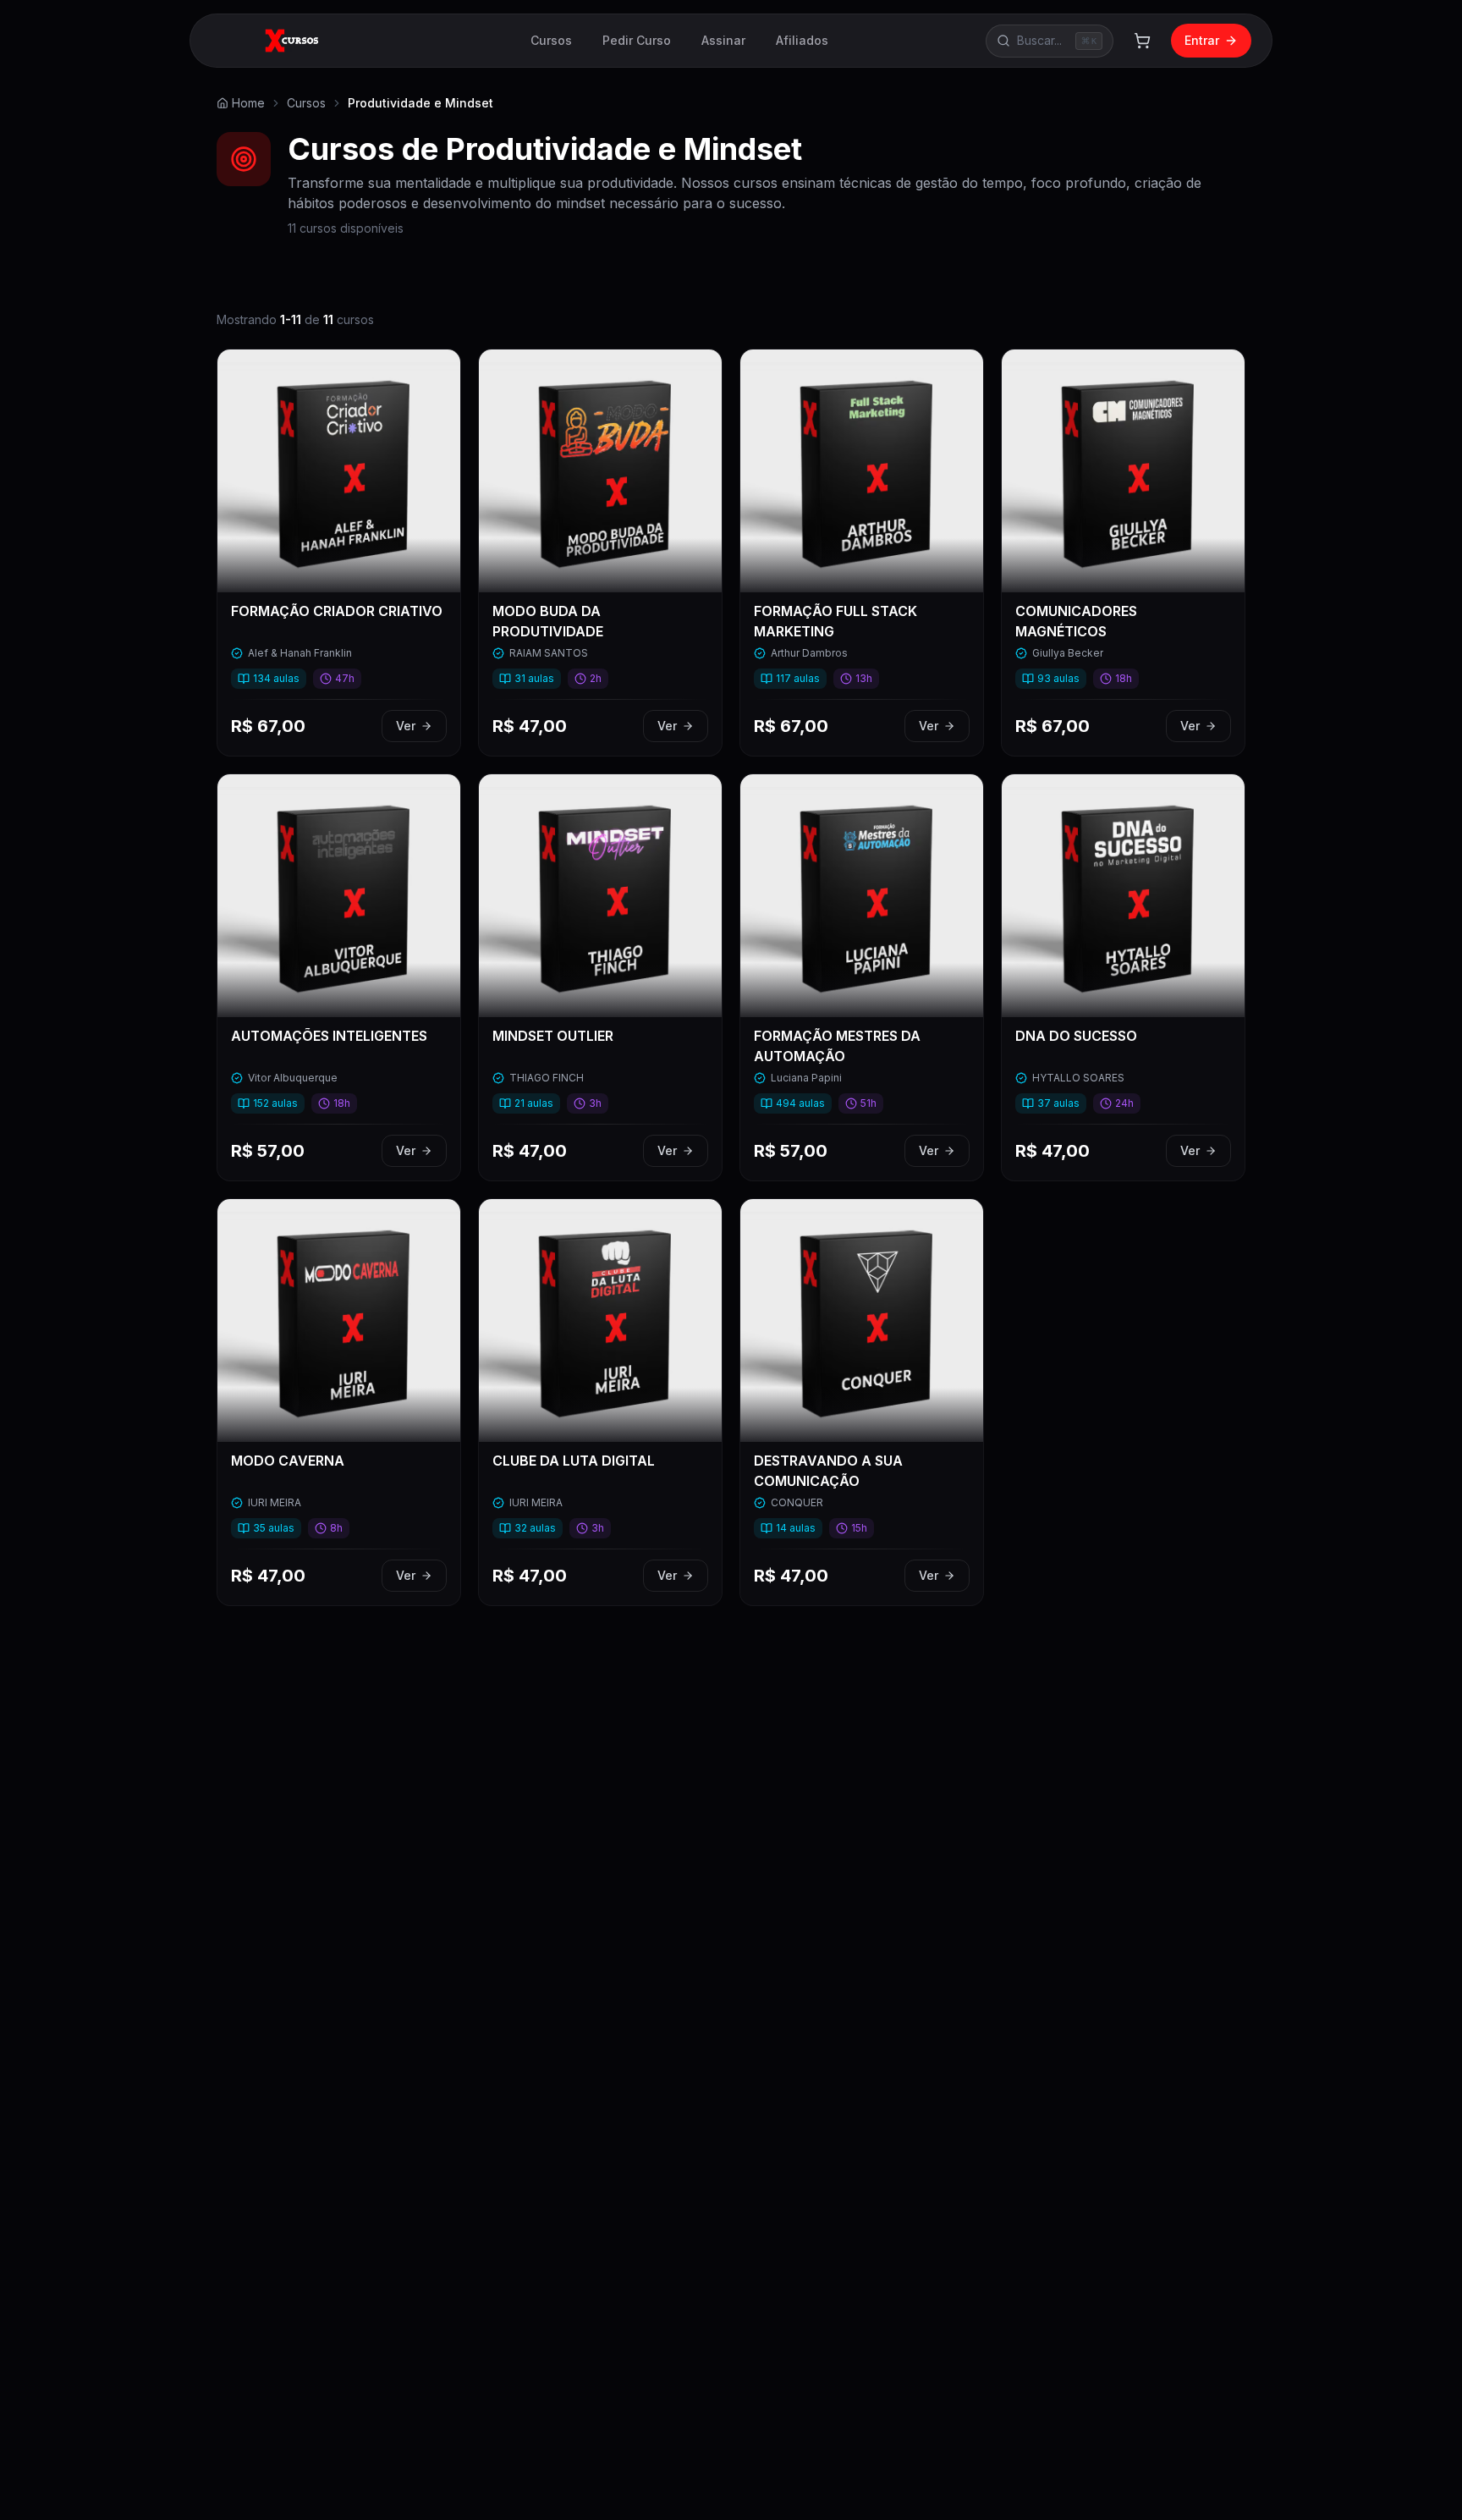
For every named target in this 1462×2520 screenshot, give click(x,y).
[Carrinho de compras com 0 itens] (1142, 41)
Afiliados (802, 40)
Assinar (723, 40)
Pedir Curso (637, 40)
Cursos (551, 40)
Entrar (1202, 40)
